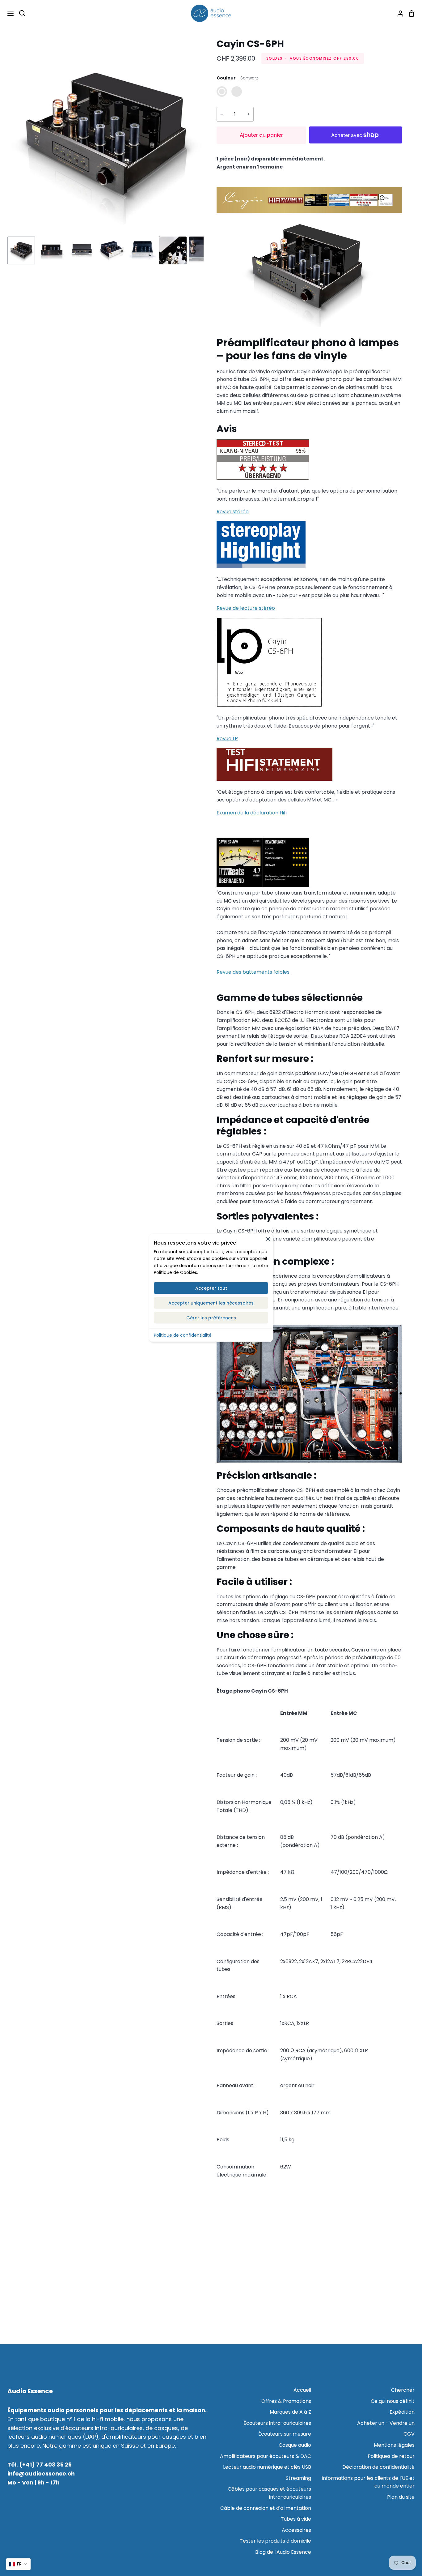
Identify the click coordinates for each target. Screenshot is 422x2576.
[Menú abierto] (7, 13)
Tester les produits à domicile (275, 2541)
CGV (409, 2434)
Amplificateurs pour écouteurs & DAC (266, 2456)
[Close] (268, 1239)
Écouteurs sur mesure (285, 2434)
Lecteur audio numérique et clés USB (267, 2467)
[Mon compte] (398, 13)
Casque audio (295, 2445)
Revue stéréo (233, 512)
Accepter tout (211, 1288)
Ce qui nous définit (393, 2401)
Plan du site (401, 2497)
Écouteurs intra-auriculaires (277, 2423)
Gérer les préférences (211, 1318)
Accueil (302, 2390)
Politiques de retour (391, 2456)
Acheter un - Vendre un (386, 2423)
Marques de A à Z (290, 2412)
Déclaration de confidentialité (378, 2467)
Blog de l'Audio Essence (283, 2552)
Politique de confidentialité (183, 1335)
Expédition (402, 2412)
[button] (18, 2564)
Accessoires (296, 2530)
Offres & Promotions (286, 2401)
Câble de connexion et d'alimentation (266, 2508)
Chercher (403, 2390)
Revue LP (227, 739)
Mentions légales (394, 2445)
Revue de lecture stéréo (246, 608)
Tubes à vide (296, 2519)
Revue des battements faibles (253, 972)
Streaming (298, 2478)
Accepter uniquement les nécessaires (211, 1303)
